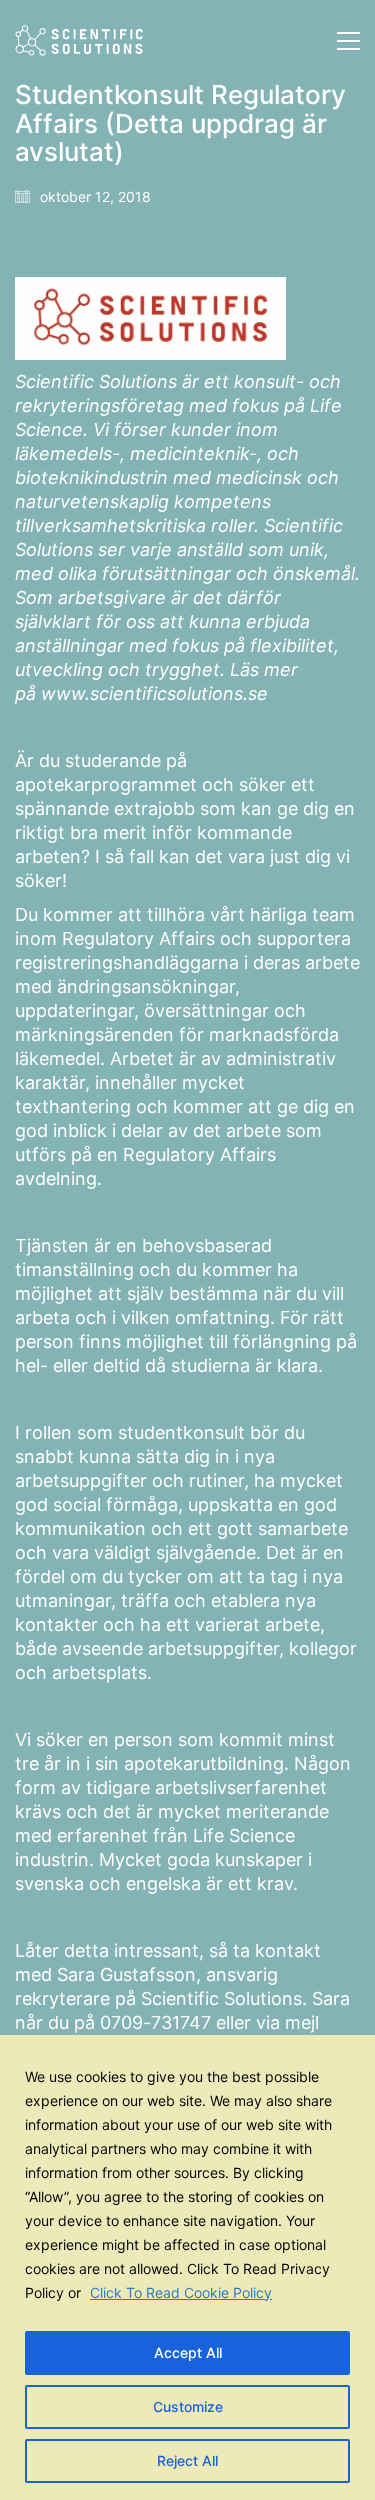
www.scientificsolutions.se (154, 693)
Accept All (188, 2352)
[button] (348, 41)
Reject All (187, 2460)
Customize (188, 2406)
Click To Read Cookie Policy (181, 2292)
